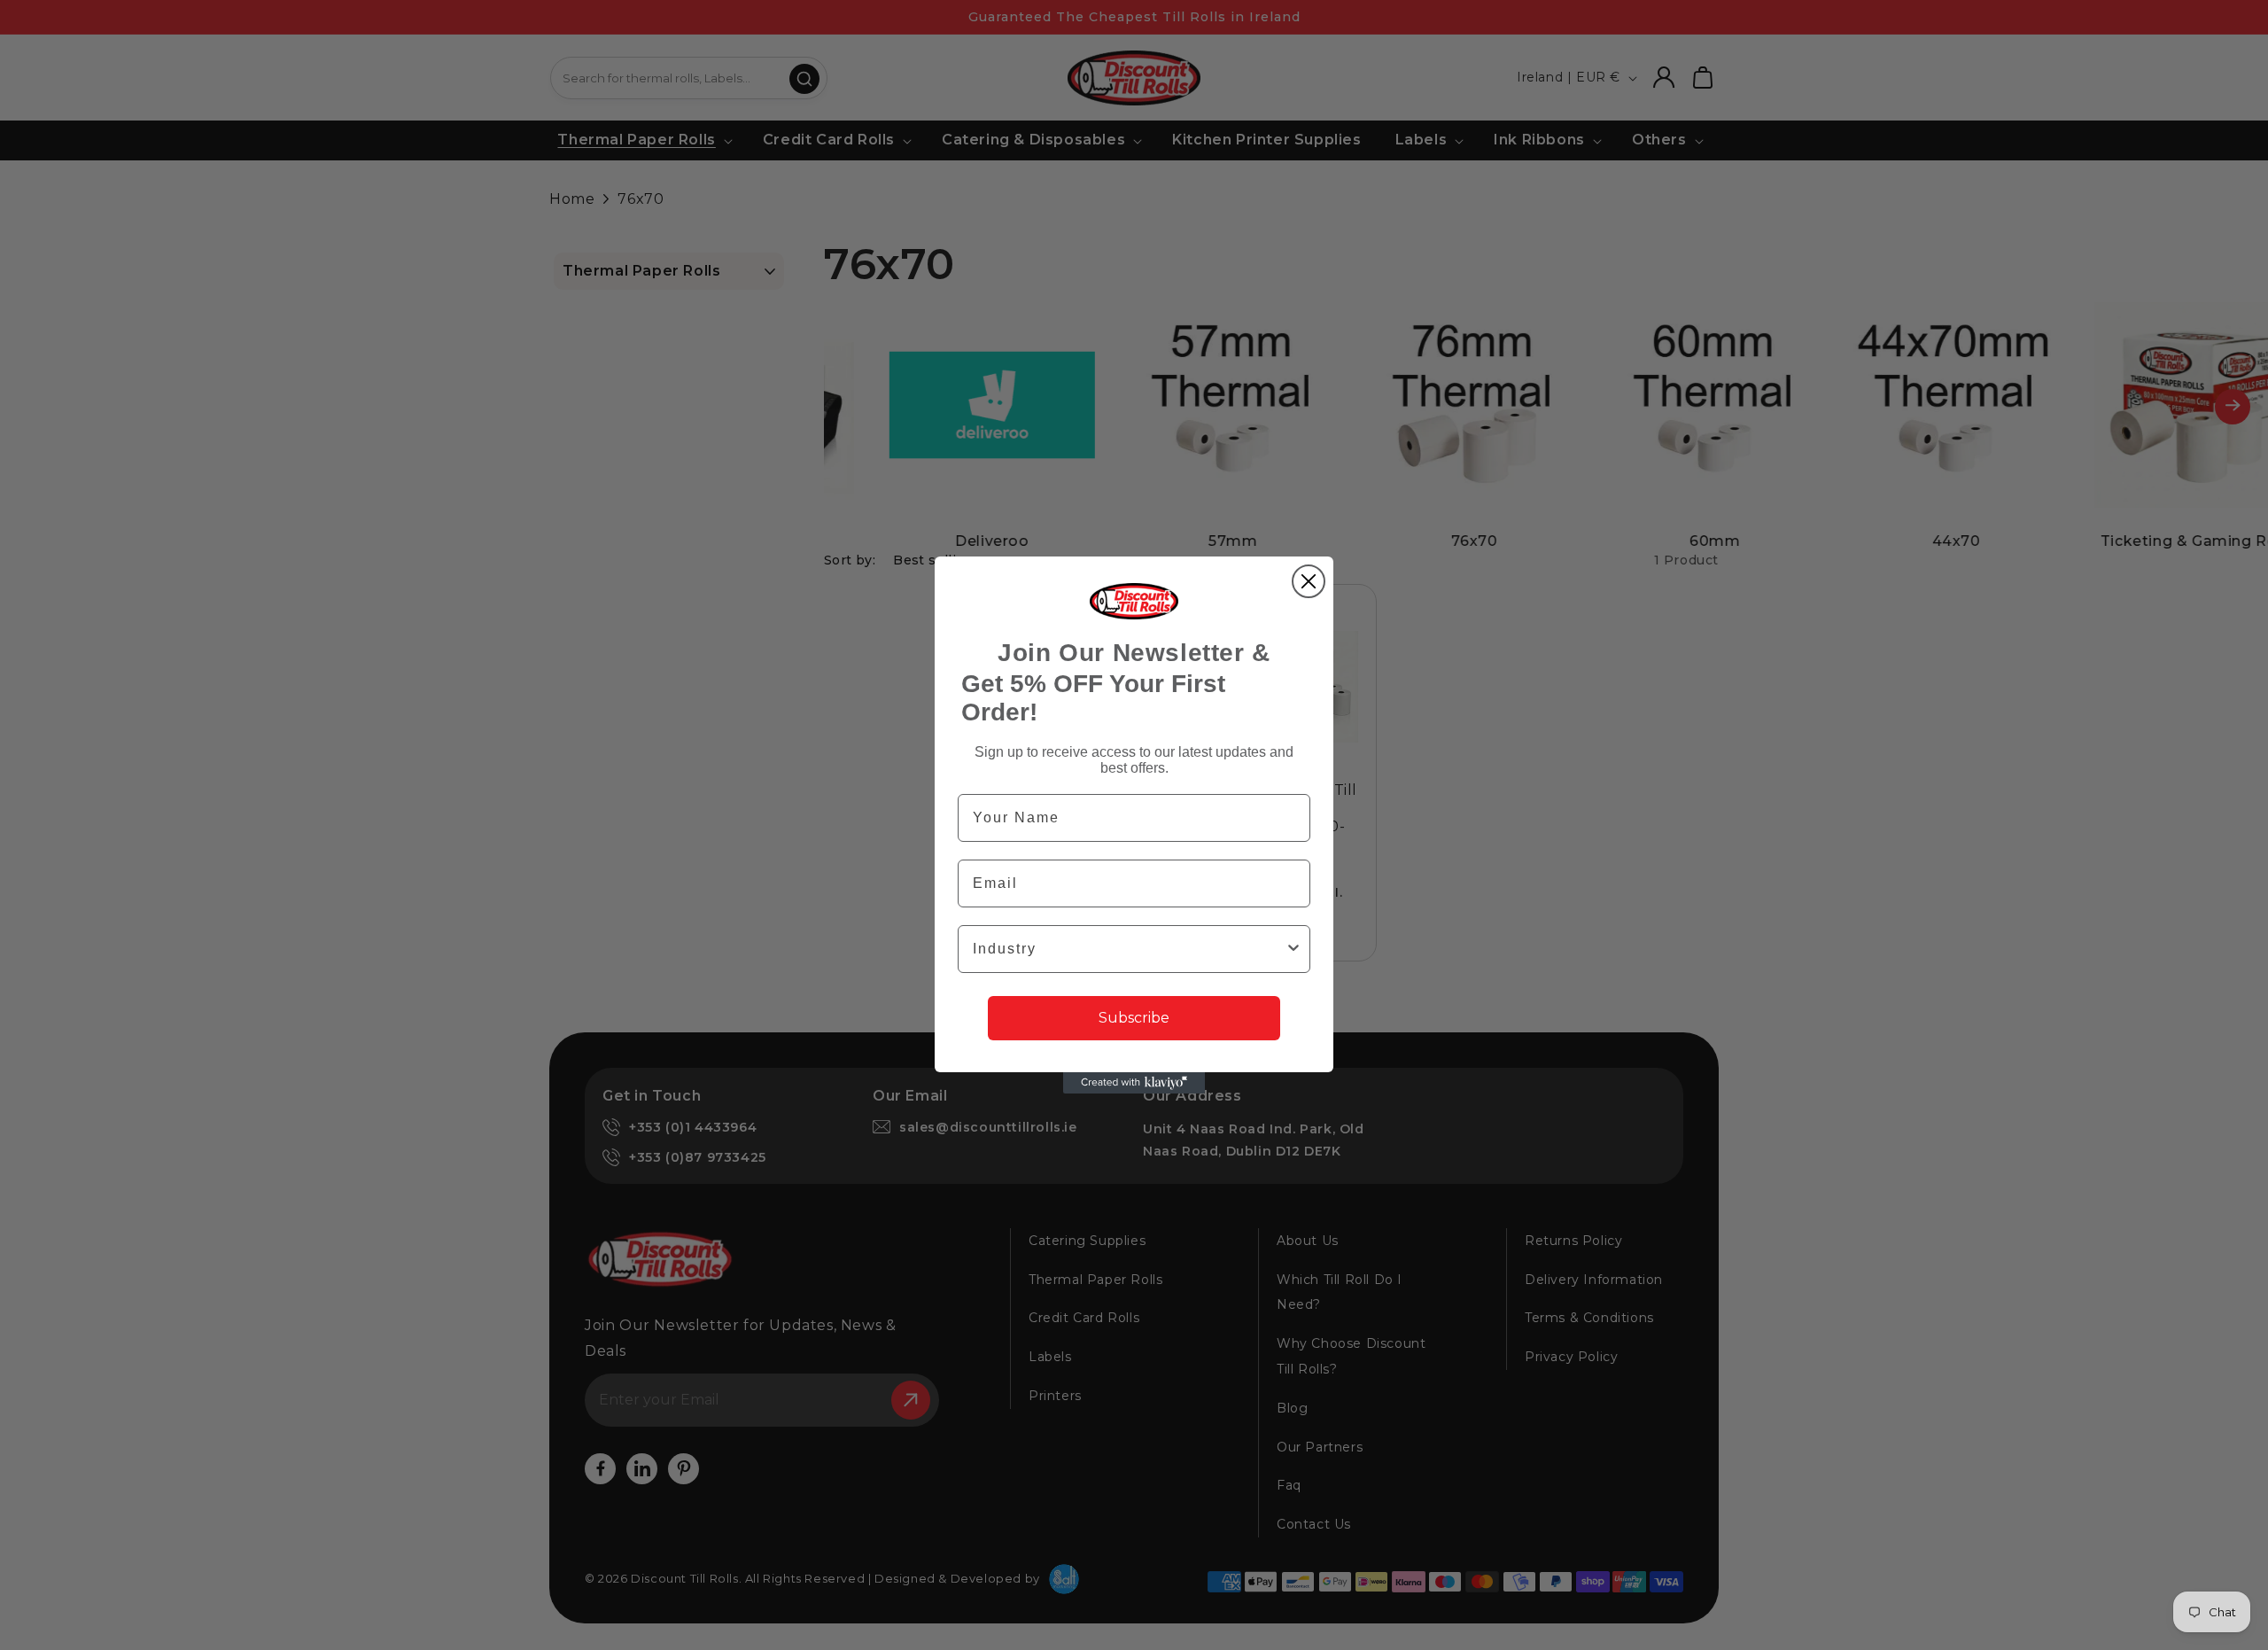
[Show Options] (1293, 949)
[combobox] (1129, 949)
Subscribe (1134, 1018)
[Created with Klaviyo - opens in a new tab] (1134, 1083)
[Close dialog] (1309, 581)
